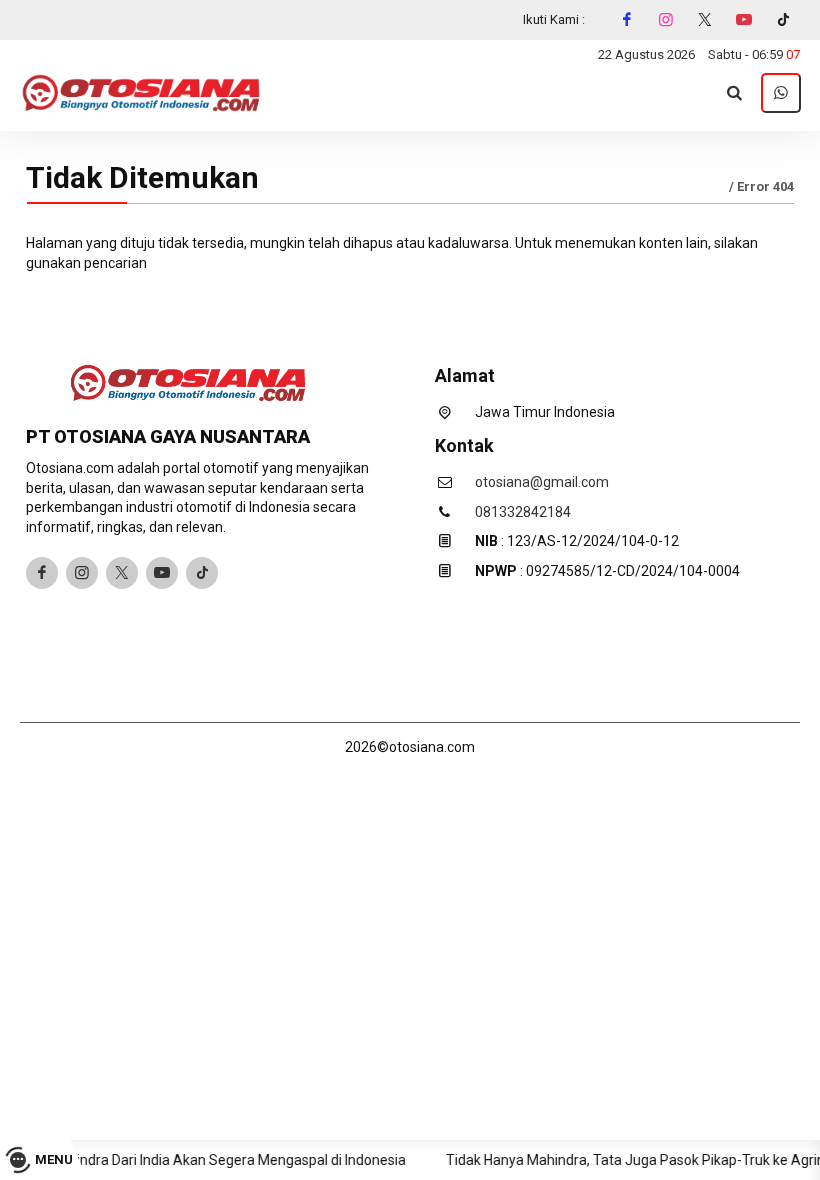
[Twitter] (705, 20)
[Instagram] (666, 20)
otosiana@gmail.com (542, 482)
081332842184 (523, 512)
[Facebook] (627, 20)
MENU (54, 1159)
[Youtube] (744, 20)
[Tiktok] (783, 20)
